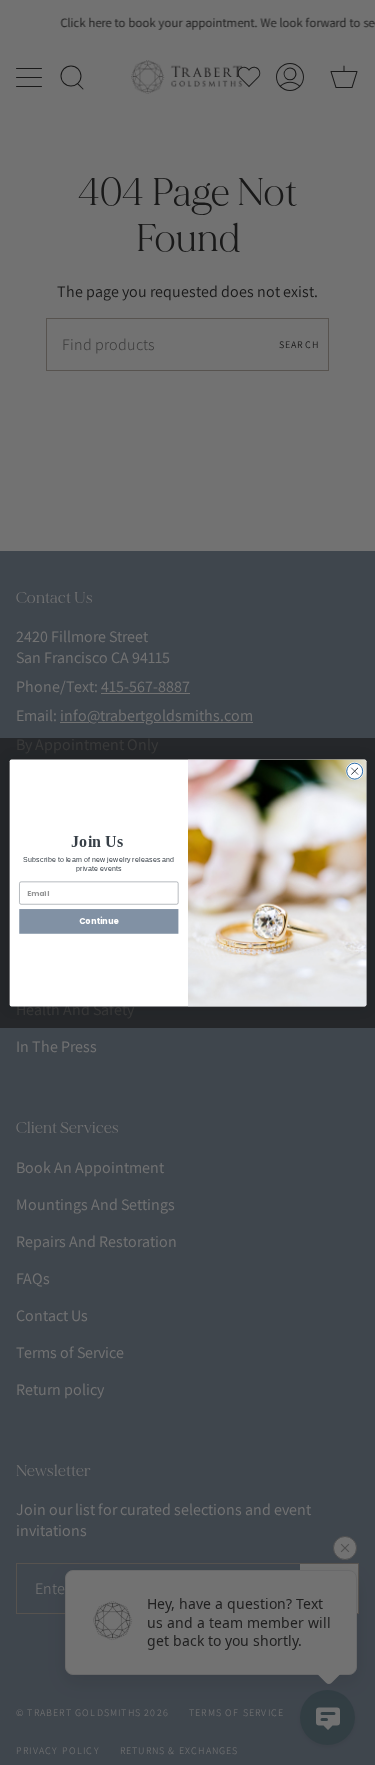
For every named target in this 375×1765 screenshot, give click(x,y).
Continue (98, 920)
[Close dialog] (354, 771)
